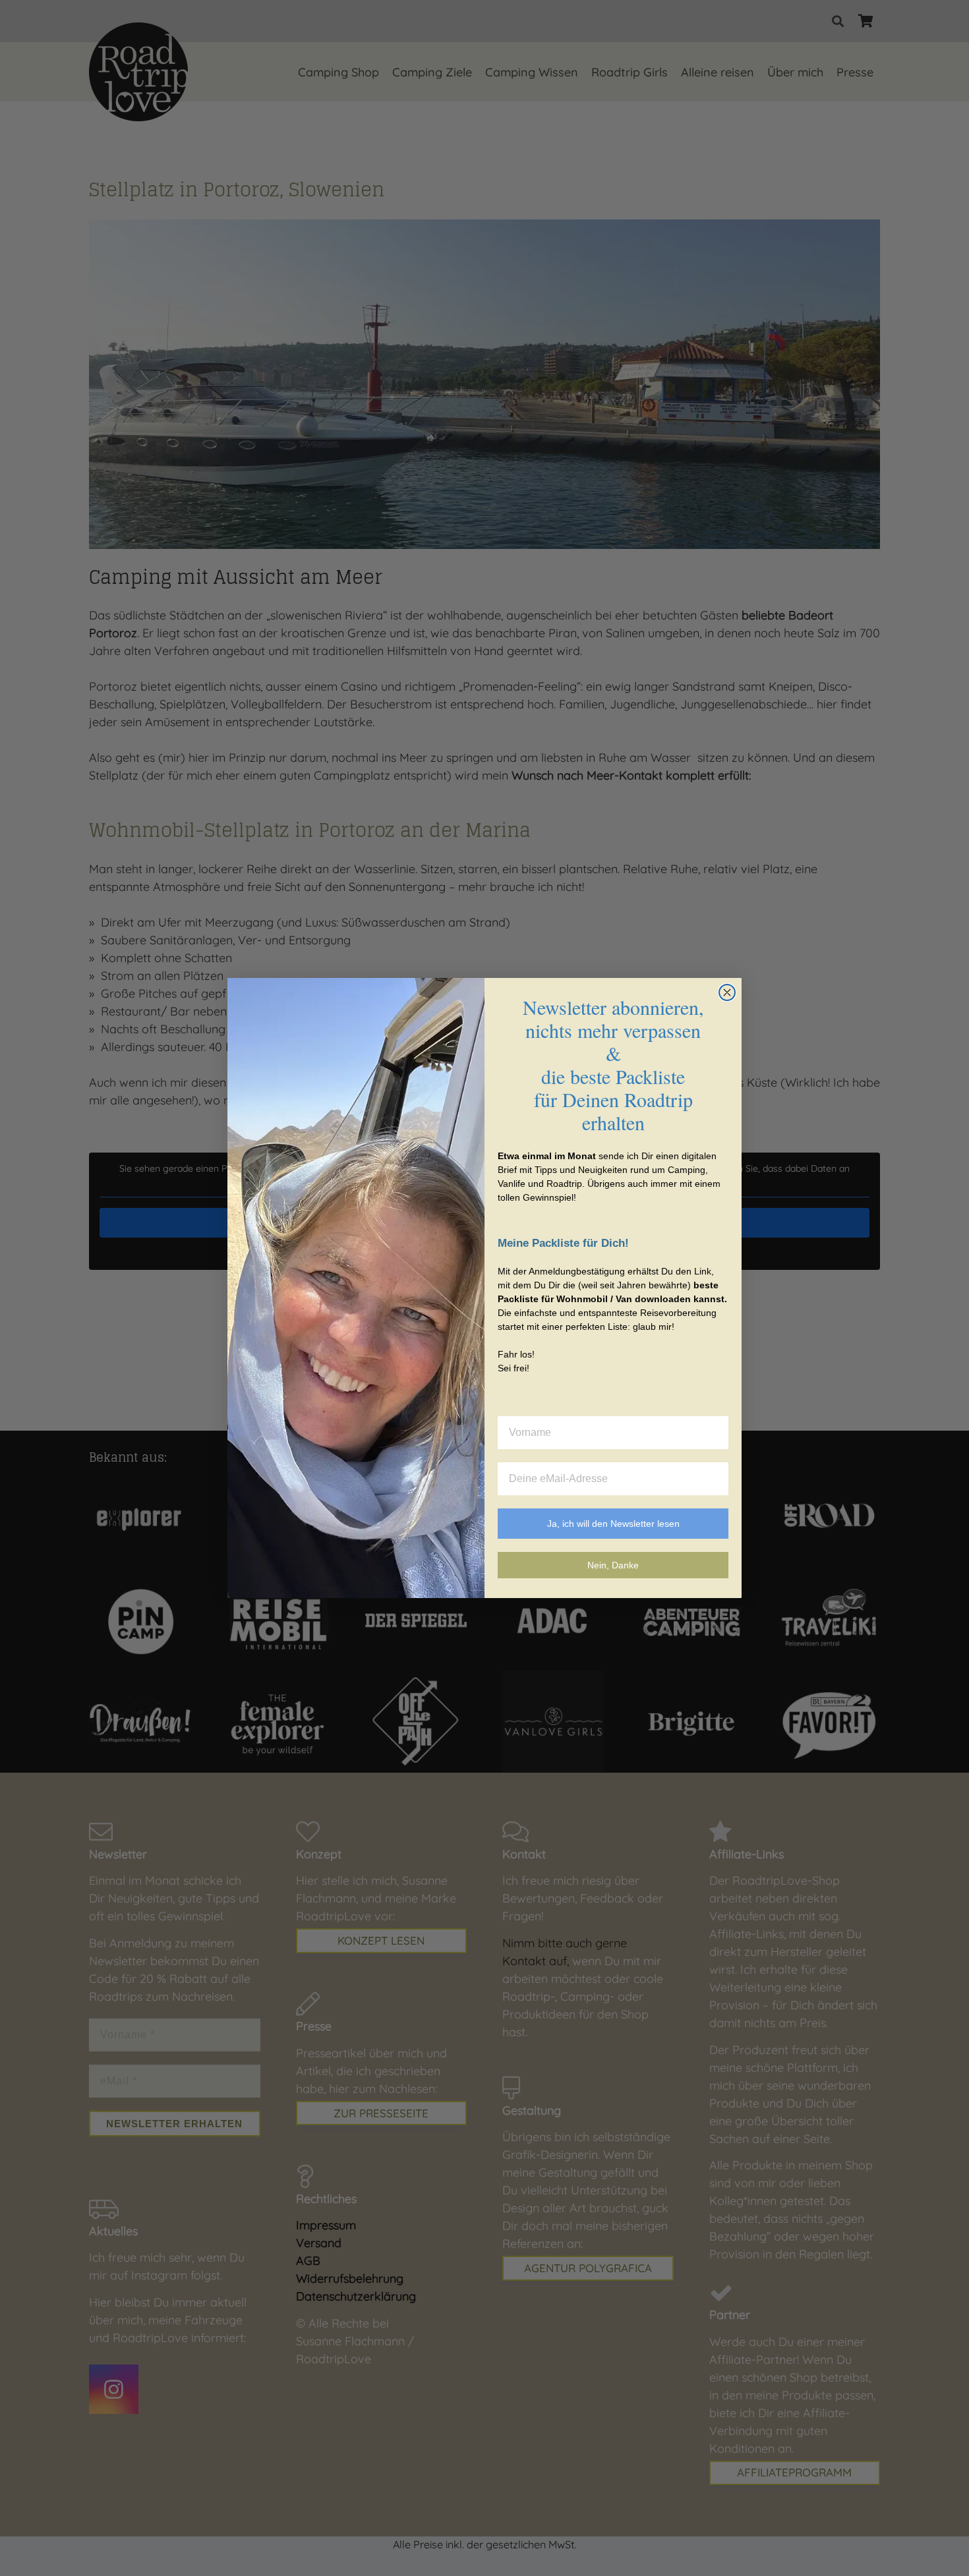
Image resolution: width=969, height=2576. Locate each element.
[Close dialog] (727, 992)
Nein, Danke (613, 1565)
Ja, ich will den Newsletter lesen (613, 1524)
